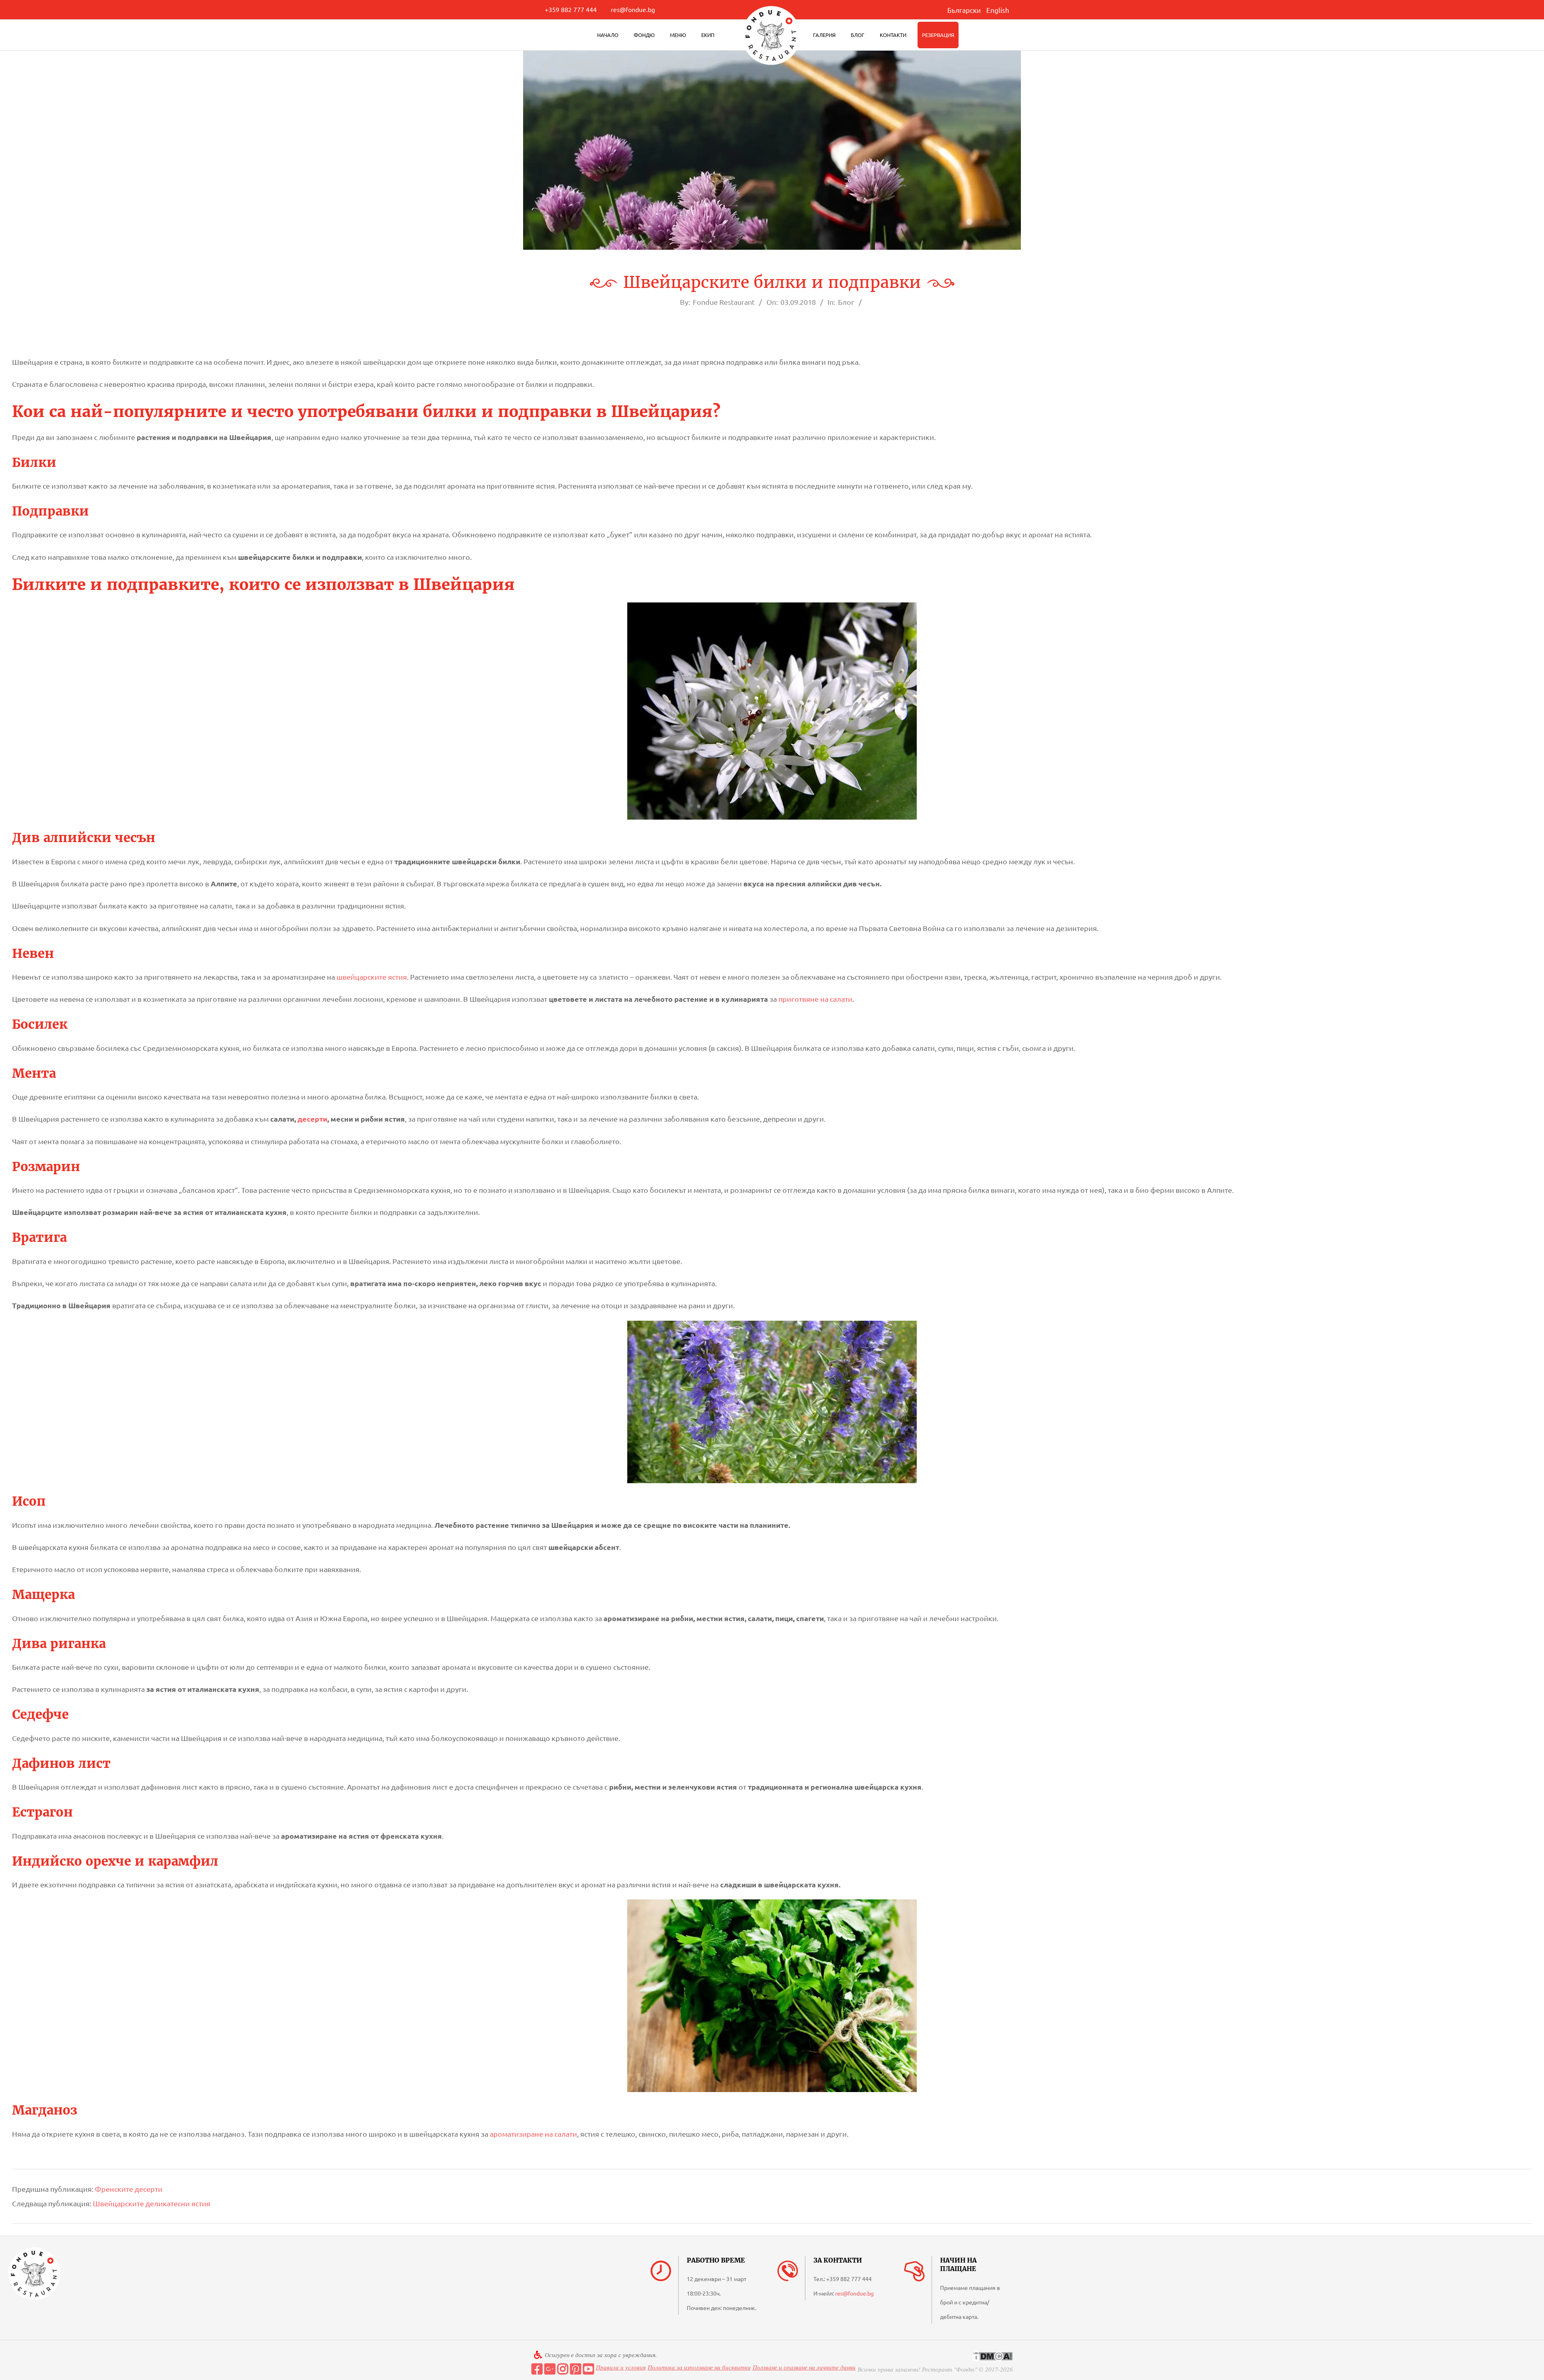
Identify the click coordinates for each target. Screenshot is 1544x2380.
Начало (608, 35)
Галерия (824, 35)
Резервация (938, 35)
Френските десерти (129, 2189)
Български (964, 10)
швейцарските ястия (372, 977)
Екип (708, 35)
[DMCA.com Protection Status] (993, 2356)
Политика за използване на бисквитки (699, 2367)
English (998, 10)
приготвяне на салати (815, 999)
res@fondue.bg (633, 9)
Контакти (893, 35)
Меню (678, 35)
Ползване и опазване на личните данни (804, 2367)
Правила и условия (621, 2367)
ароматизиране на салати (533, 2134)
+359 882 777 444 (571, 9)
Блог (858, 35)
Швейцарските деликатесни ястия (152, 2203)
